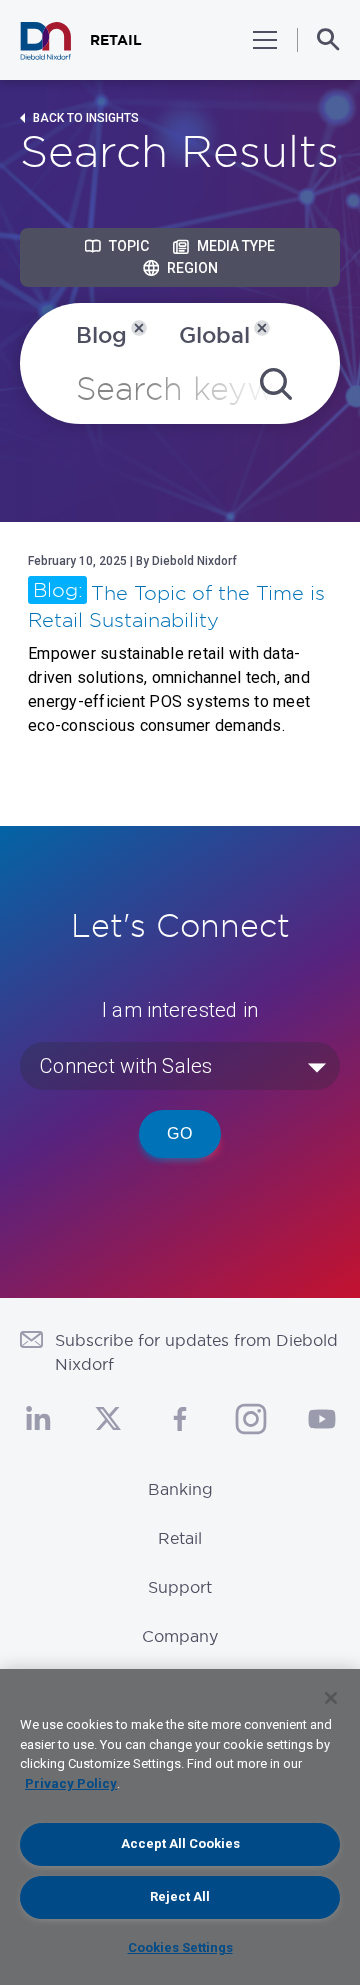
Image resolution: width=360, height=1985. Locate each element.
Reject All (180, 1896)
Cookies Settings (180, 1947)
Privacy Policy (71, 1783)
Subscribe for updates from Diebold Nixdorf (196, 1352)
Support (180, 1587)
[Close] (331, 1698)
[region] (180, 1827)
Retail (180, 1538)
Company (180, 1636)
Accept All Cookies (180, 1843)
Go (180, 1133)
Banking (180, 1489)
